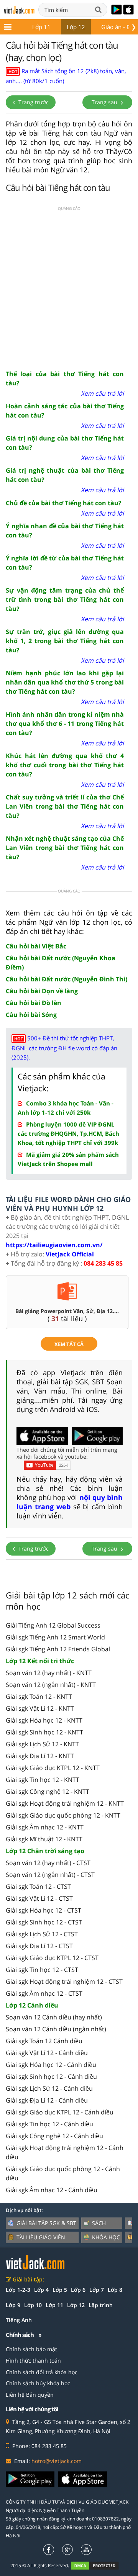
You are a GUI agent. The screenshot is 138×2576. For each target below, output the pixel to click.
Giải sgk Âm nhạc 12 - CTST (44, 1993)
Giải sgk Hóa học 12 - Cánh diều (51, 2065)
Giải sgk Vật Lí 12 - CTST (39, 1898)
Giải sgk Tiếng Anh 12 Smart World (55, 1637)
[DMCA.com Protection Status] (99, 2565)
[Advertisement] (69, 289)
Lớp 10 (33, 2305)
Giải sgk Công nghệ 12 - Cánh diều (54, 2136)
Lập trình (101, 2305)
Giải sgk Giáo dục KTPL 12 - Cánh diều (60, 2112)
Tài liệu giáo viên (41, 2237)
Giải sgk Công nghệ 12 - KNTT (48, 1792)
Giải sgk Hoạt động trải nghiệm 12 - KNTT (65, 1803)
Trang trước (33, 102)
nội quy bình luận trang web (70, 1502)
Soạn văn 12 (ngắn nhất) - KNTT (51, 1685)
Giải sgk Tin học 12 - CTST (42, 1970)
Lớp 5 (60, 2290)
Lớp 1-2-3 (18, 2290)
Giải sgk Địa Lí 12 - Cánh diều (47, 2100)
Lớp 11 (41, 27)
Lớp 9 (13, 2305)
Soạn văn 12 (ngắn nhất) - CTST (50, 1875)
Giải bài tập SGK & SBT (46, 2223)
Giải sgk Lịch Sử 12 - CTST (42, 1934)
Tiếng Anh (19, 2320)
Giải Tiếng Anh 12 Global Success (53, 1625)
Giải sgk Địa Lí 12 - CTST (39, 1946)
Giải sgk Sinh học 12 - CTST (44, 1922)
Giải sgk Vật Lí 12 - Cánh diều (47, 2053)
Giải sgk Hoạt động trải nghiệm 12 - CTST (64, 1982)
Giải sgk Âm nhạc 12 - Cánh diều (52, 2190)
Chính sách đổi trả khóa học (42, 2372)
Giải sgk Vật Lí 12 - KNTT (40, 1708)
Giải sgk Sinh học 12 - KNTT (44, 1732)
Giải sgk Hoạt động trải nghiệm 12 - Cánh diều (65, 2152)
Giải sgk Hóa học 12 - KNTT (44, 1720)
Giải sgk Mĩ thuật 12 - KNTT (44, 1839)
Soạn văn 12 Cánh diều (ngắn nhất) (56, 2029)
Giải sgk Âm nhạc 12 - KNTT (45, 1827)
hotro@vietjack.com (57, 2461)
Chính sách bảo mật (31, 2349)
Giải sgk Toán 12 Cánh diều (44, 2041)
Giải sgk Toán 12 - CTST (38, 1887)
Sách (99, 2223)
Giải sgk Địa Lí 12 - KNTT (40, 1756)
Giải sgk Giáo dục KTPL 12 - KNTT (53, 1768)
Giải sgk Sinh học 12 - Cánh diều (51, 2077)
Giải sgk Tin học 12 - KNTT (43, 1780)
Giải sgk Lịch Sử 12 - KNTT (42, 1744)
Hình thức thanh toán (33, 2361)
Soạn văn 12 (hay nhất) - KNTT (49, 1673)
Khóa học (106, 2237)
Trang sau (105, 102)
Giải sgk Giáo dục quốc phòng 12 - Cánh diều (63, 2173)
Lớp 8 (115, 2290)
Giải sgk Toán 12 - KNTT (39, 1697)
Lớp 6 (78, 2290)
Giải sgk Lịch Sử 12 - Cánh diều (49, 2088)
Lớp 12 (76, 27)
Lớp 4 (41, 2290)
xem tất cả (69, 1344)
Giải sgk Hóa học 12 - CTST (44, 1910)
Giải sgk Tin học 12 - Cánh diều (49, 2124)
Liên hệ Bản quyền (30, 2395)
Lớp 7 (97, 2290)
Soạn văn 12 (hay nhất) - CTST (48, 1863)
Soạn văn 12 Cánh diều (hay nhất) (54, 2017)
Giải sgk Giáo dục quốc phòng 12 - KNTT (63, 1815)
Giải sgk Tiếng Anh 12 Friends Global (58, 1649)
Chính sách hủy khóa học (38, 2383)
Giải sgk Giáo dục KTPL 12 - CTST (52, 1958)
